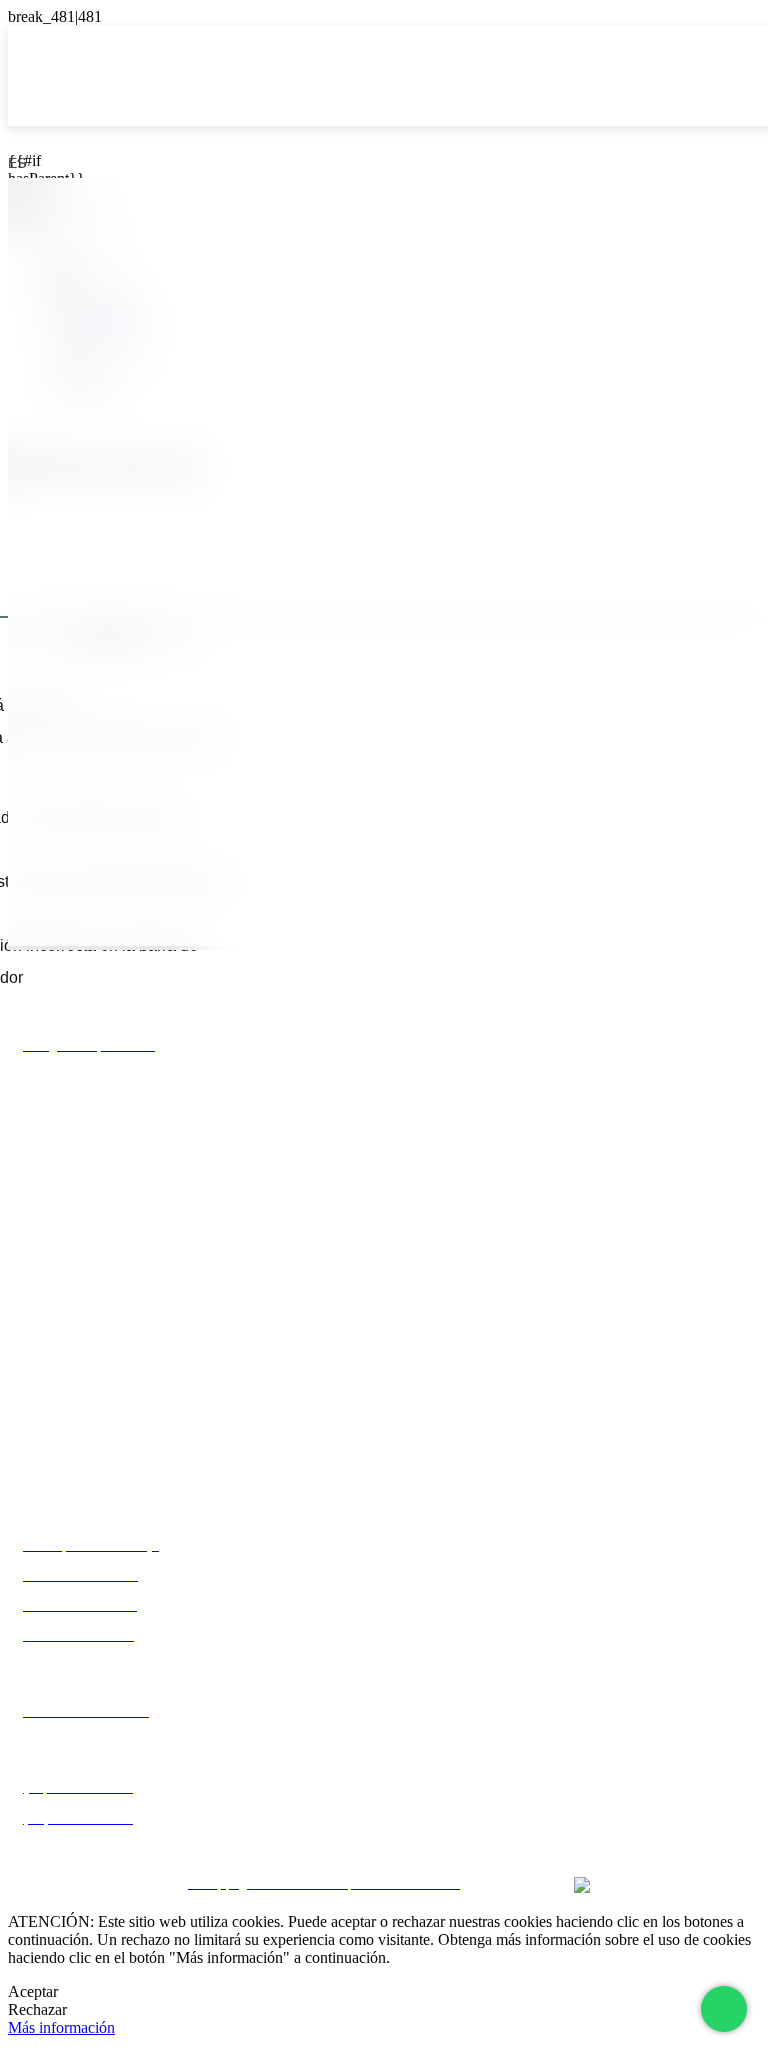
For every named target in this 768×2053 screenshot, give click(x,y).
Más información (61, 2027)
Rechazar (37, 2009)
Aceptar (33, 1991)
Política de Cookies (384, 1796)
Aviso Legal (384, 1724)
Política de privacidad (384, 1760)
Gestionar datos (384, 1831)
